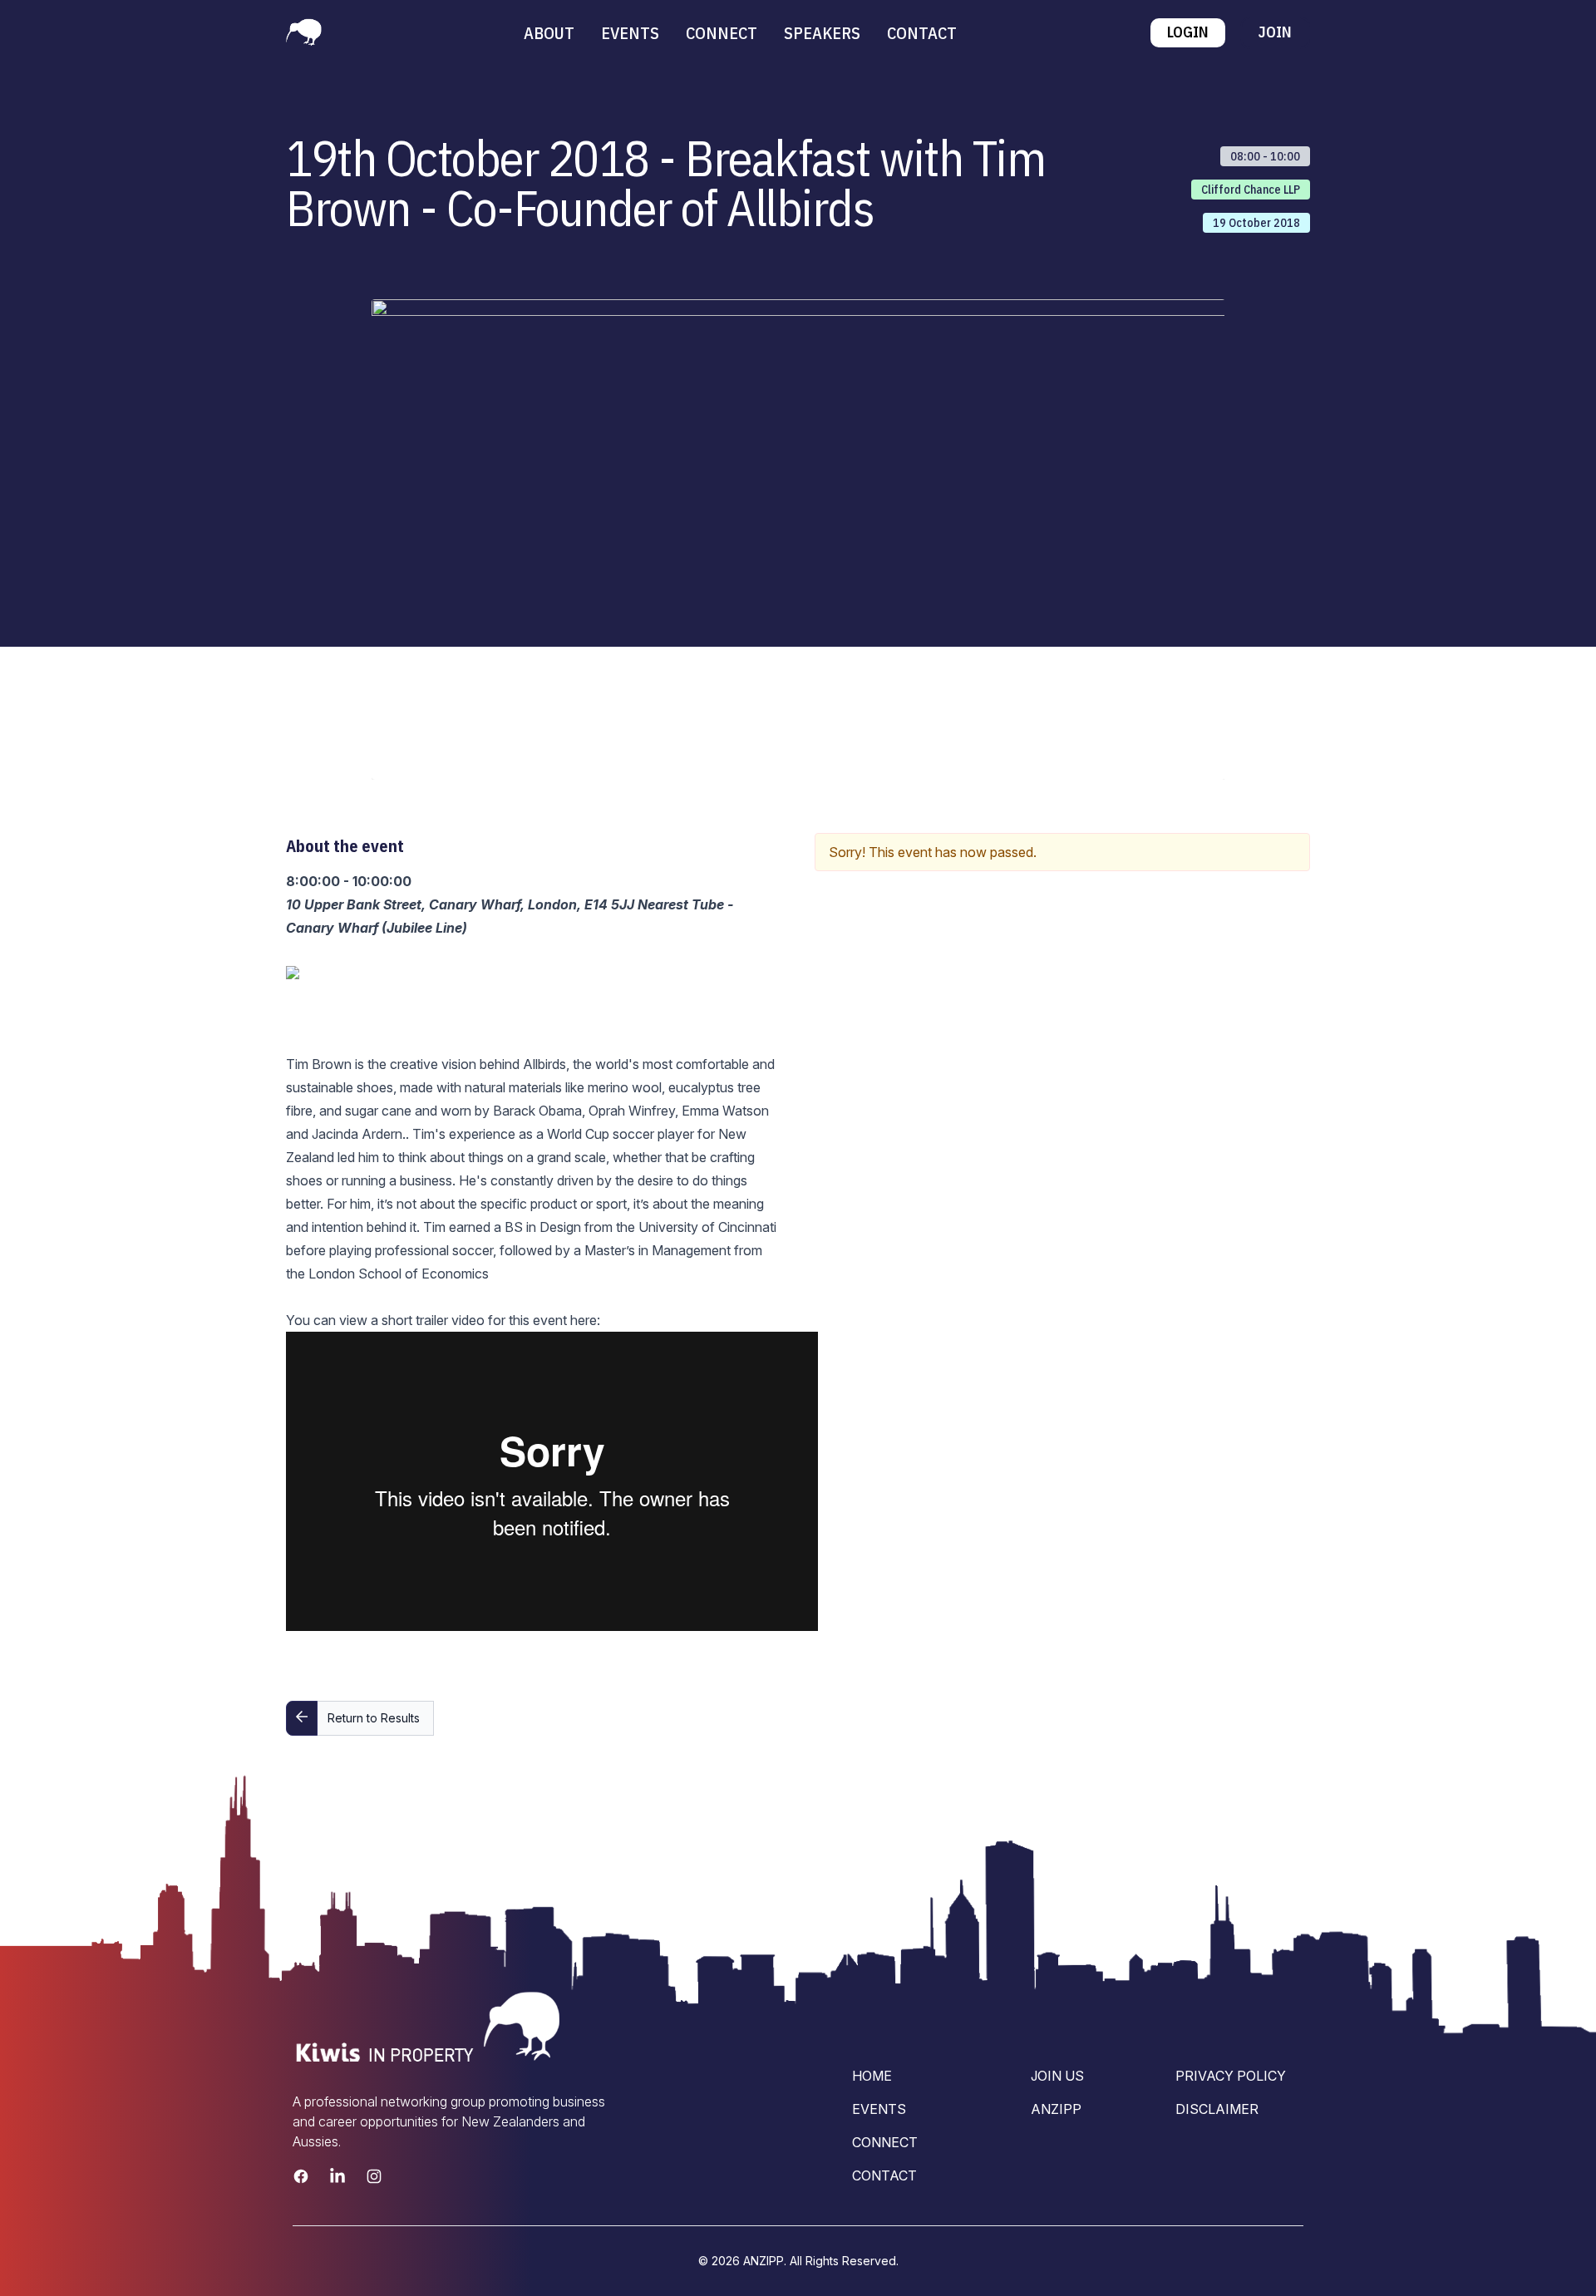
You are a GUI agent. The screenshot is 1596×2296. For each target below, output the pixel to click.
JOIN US (1057, 2076)
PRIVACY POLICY (1231, 2076)
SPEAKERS (822, 33)
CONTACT (922, 33)
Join (1275, 32)
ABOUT (549, 33)
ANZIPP (1056, 2109)
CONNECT (722, 33)
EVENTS (630, 33)
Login (1188, 32)
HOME (872, 2076)
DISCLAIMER (1217, 2109)
